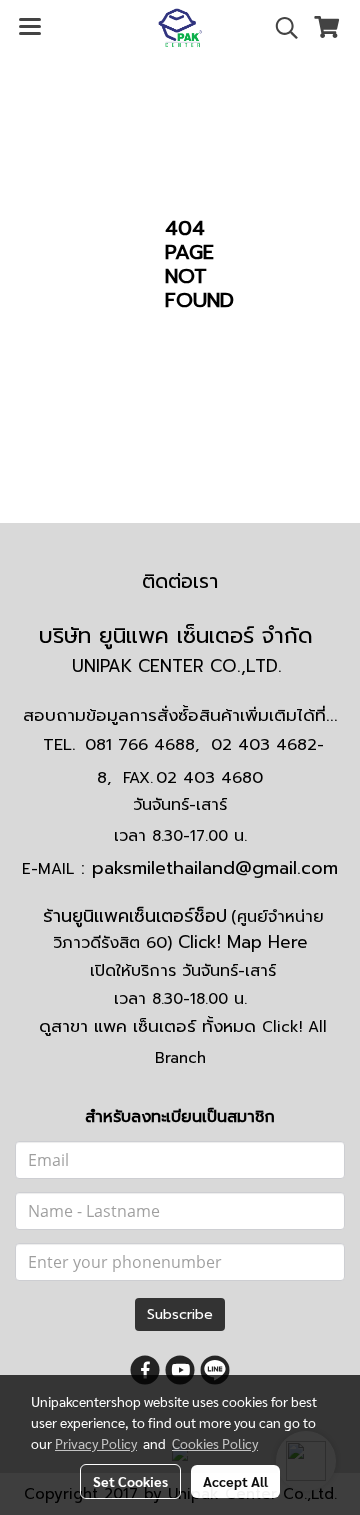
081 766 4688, (142, 745)
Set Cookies (130, 1481)
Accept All (235, 1481)
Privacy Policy (96, 1443)
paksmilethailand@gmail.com (215, 868)
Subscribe (180, 1314)
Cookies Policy (215, 1443)
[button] (280, 28)
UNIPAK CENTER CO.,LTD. (180, 666)
